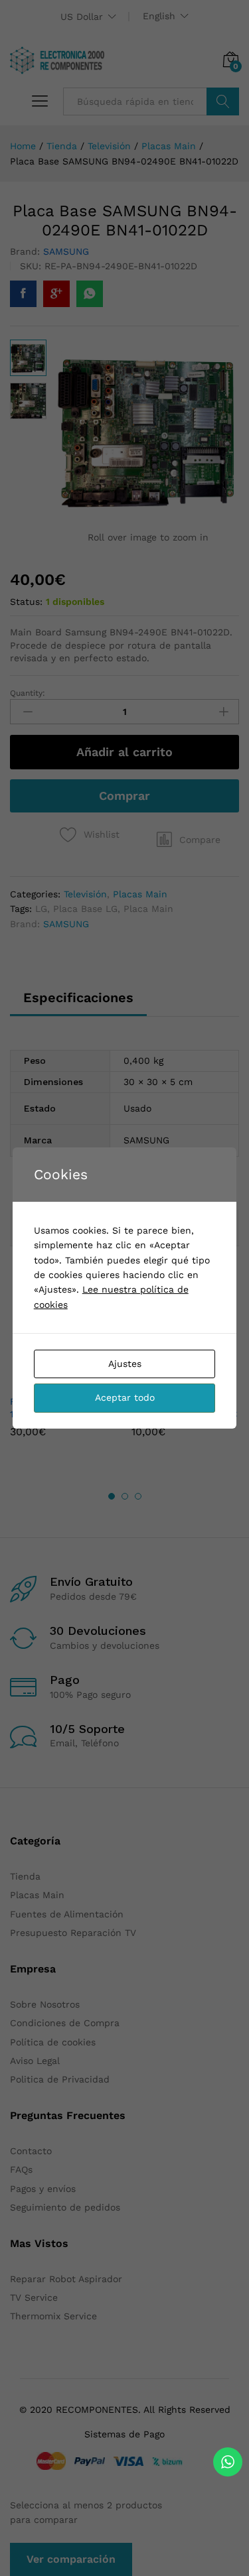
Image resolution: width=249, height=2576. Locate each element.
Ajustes (125, 1364)
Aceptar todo (125, 1397)
